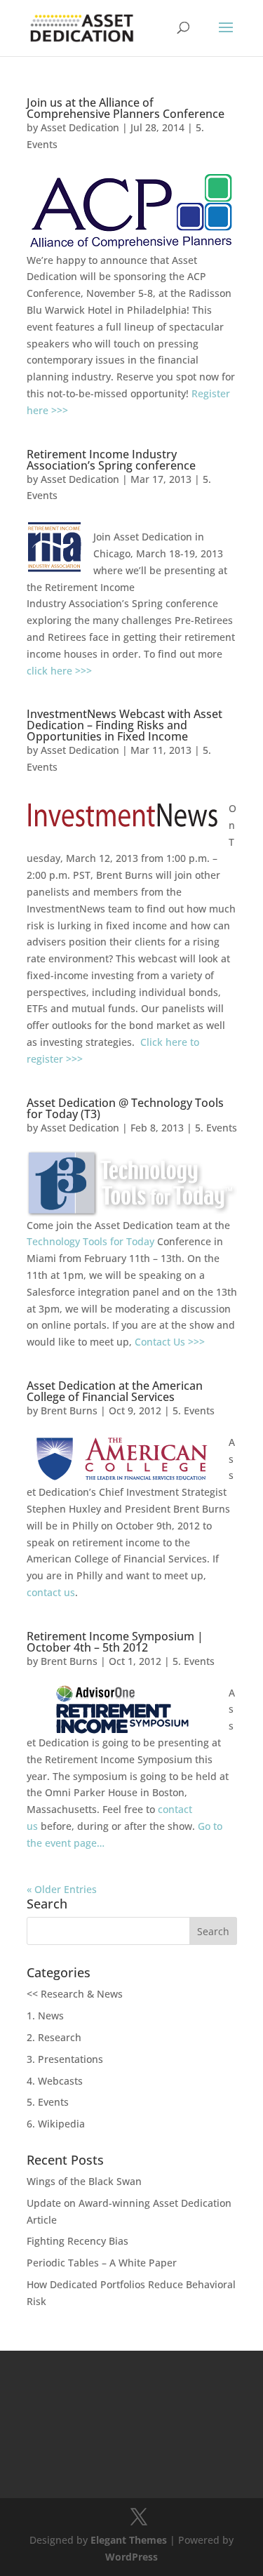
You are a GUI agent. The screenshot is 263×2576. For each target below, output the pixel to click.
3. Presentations (65, 2059)
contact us (51, 1592)
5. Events (216, 1128)
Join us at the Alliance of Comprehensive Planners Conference (126, 108)
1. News (45, 2016)
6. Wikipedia (56, 2124)
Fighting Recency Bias (77, 2241)
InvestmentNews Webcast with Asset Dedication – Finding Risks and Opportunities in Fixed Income (124, 725)
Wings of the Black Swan (84, 2181)
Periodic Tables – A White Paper (102, 2263)
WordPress (131, 2557)
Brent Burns (69, 1410)
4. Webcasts (55, 2081)
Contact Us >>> (170, 1342)
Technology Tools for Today (90, 1241)
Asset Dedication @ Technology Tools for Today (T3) (125, 1108)
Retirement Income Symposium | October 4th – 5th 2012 (115, 1642)
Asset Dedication (80, 127)
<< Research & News (75, 1994)
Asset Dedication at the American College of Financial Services (115, 1391)
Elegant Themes (129, 2540)
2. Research (54, 2037)
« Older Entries (62, 1889)
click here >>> (59, 671)
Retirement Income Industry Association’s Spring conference (111, 460)
